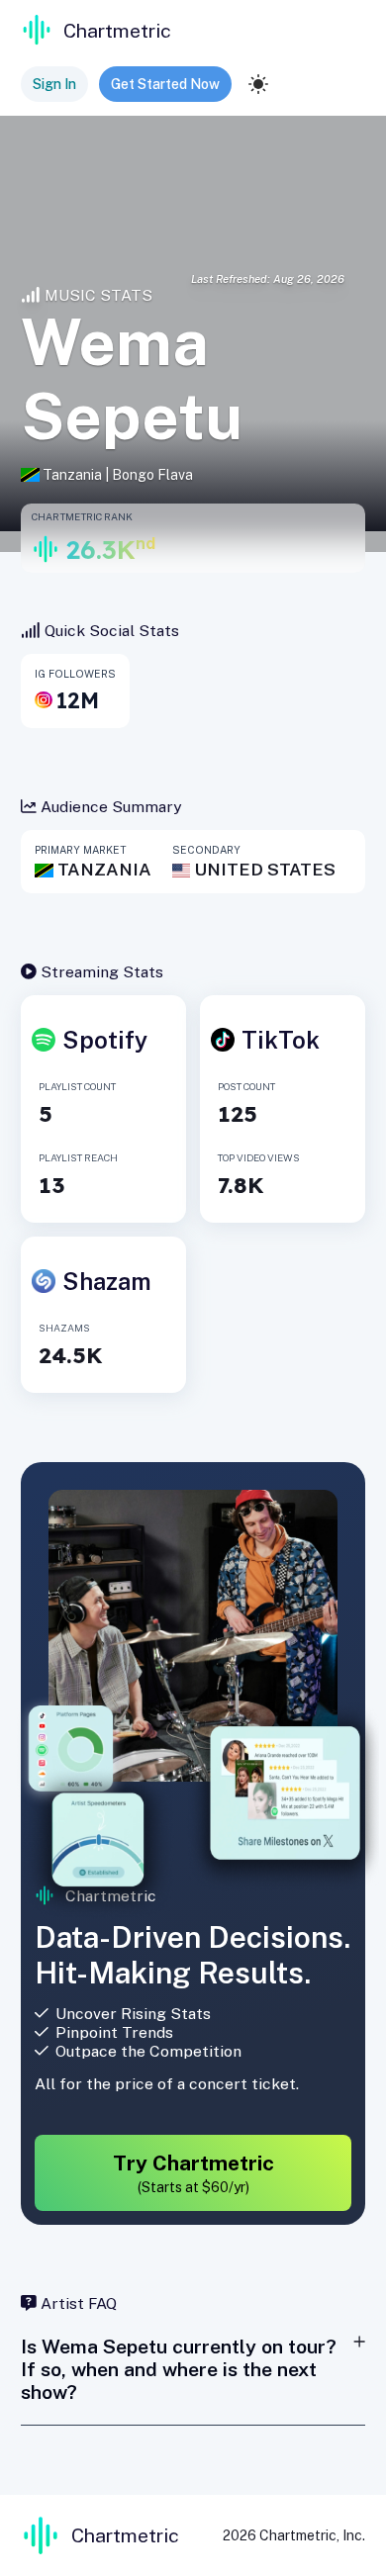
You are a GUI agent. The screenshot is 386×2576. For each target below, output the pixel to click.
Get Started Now (165, 84)
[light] (258, 84)
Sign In (54, 84)
